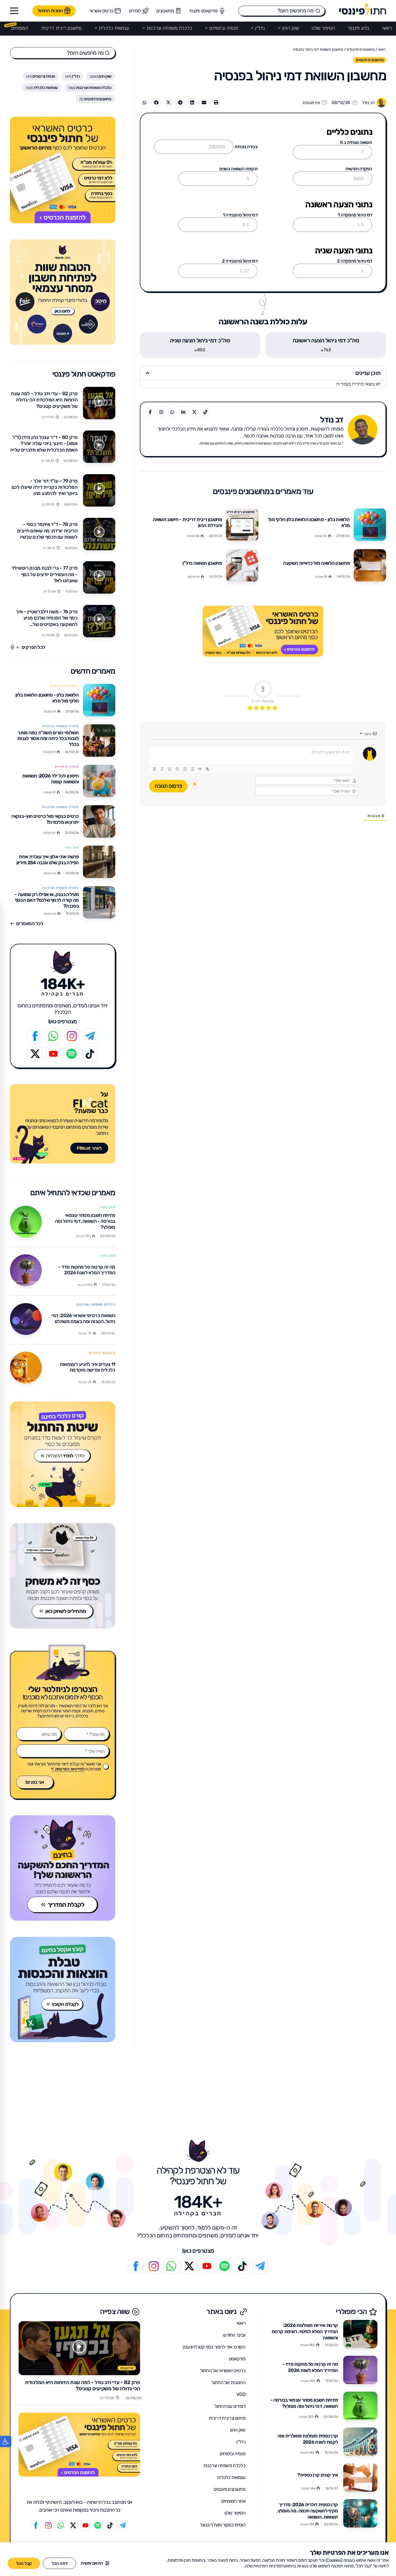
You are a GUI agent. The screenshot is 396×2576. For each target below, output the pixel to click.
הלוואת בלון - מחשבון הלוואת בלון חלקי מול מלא (309, 522)
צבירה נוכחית (246, 147)
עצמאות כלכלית (114, 28)
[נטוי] (162, 769)
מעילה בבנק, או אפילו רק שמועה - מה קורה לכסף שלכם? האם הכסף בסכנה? (47, 900)
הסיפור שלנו (323, 28)
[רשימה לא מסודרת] (192, 769)
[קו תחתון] (170, 769)
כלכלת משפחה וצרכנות (169, 28)
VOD (241, 2394)
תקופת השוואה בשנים (238, 169)
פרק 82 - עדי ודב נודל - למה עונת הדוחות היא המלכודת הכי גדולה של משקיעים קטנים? (44, 400)
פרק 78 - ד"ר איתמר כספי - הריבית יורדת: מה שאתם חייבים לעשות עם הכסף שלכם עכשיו (47, 531)
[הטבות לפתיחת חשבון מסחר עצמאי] (63, 292)
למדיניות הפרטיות (70, 1769)
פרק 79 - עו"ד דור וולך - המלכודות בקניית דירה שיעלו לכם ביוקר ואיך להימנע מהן (45, 487)
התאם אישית (92, 2563)
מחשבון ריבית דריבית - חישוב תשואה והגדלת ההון (187, 522)
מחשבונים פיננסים (361, 49)
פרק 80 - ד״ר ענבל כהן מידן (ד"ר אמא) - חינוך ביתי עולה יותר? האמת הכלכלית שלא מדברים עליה (44, 444)
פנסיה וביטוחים (224, 28)
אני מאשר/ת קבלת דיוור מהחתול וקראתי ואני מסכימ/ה (64, 1766)
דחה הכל (59, 2563)
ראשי (387, 28)
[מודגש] (155, 769)
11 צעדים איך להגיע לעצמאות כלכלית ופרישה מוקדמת (87, 1367)
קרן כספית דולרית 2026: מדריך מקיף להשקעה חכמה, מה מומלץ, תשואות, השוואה (307, 2511)
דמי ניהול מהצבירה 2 (240, 261)
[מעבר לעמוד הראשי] (363, 9)
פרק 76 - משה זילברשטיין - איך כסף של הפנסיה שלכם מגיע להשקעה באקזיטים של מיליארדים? (47, 621)
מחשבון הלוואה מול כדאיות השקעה (316, 563)
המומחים (20, 28)
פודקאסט (237, 2359)
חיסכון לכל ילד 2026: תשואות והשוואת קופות (51, 779)
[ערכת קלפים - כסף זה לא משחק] (63, 1576)
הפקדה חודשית (359, 169)
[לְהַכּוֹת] (177, 769)
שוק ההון (290, 28)
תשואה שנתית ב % (356, 142)
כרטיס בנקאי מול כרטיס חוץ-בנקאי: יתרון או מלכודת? (45, 819)
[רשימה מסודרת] (185, 769)
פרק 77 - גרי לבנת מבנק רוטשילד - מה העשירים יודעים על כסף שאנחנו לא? (45, 574)
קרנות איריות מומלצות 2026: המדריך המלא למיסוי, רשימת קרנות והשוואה (305, 2332)
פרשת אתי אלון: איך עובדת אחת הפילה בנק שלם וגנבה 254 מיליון (48, 860)
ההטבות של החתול (228, 2382)
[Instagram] (72, 1036)
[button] (6, 2441)
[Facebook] (35, 1036)
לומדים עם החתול (230, 2406)
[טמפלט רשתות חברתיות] (72, 1054)
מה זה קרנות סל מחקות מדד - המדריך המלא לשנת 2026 (87, 1270)
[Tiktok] (90, 1054)
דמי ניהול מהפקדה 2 (355, 261)
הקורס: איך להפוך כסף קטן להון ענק (214, 2347)
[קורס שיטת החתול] (63, 1454)
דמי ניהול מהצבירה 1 (240, 215)
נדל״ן (260, 28)
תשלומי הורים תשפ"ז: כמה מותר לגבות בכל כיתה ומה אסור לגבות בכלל (48, 738)
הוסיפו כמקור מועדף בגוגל (223, 2525)
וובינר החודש (234, 2335)
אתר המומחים (233, 2501)
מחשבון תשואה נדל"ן (202, 563)
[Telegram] (90, 1036)
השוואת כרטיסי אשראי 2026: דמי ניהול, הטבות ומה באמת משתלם (83, 1318)
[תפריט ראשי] (14, 11)
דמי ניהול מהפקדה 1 (355, 215)
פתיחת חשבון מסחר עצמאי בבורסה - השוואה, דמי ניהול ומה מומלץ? (85, 1221)
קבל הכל (24, 2563)
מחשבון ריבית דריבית (61, 28)
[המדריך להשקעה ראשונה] (63, 1868)
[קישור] (207, 769)
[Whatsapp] (53, 1036)
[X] (35, 1054)
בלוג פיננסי (359, 28)
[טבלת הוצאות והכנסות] (63, 1990)
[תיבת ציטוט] (200, 769)
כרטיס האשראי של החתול (223, 2371)
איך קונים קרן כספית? (318, 2475)
